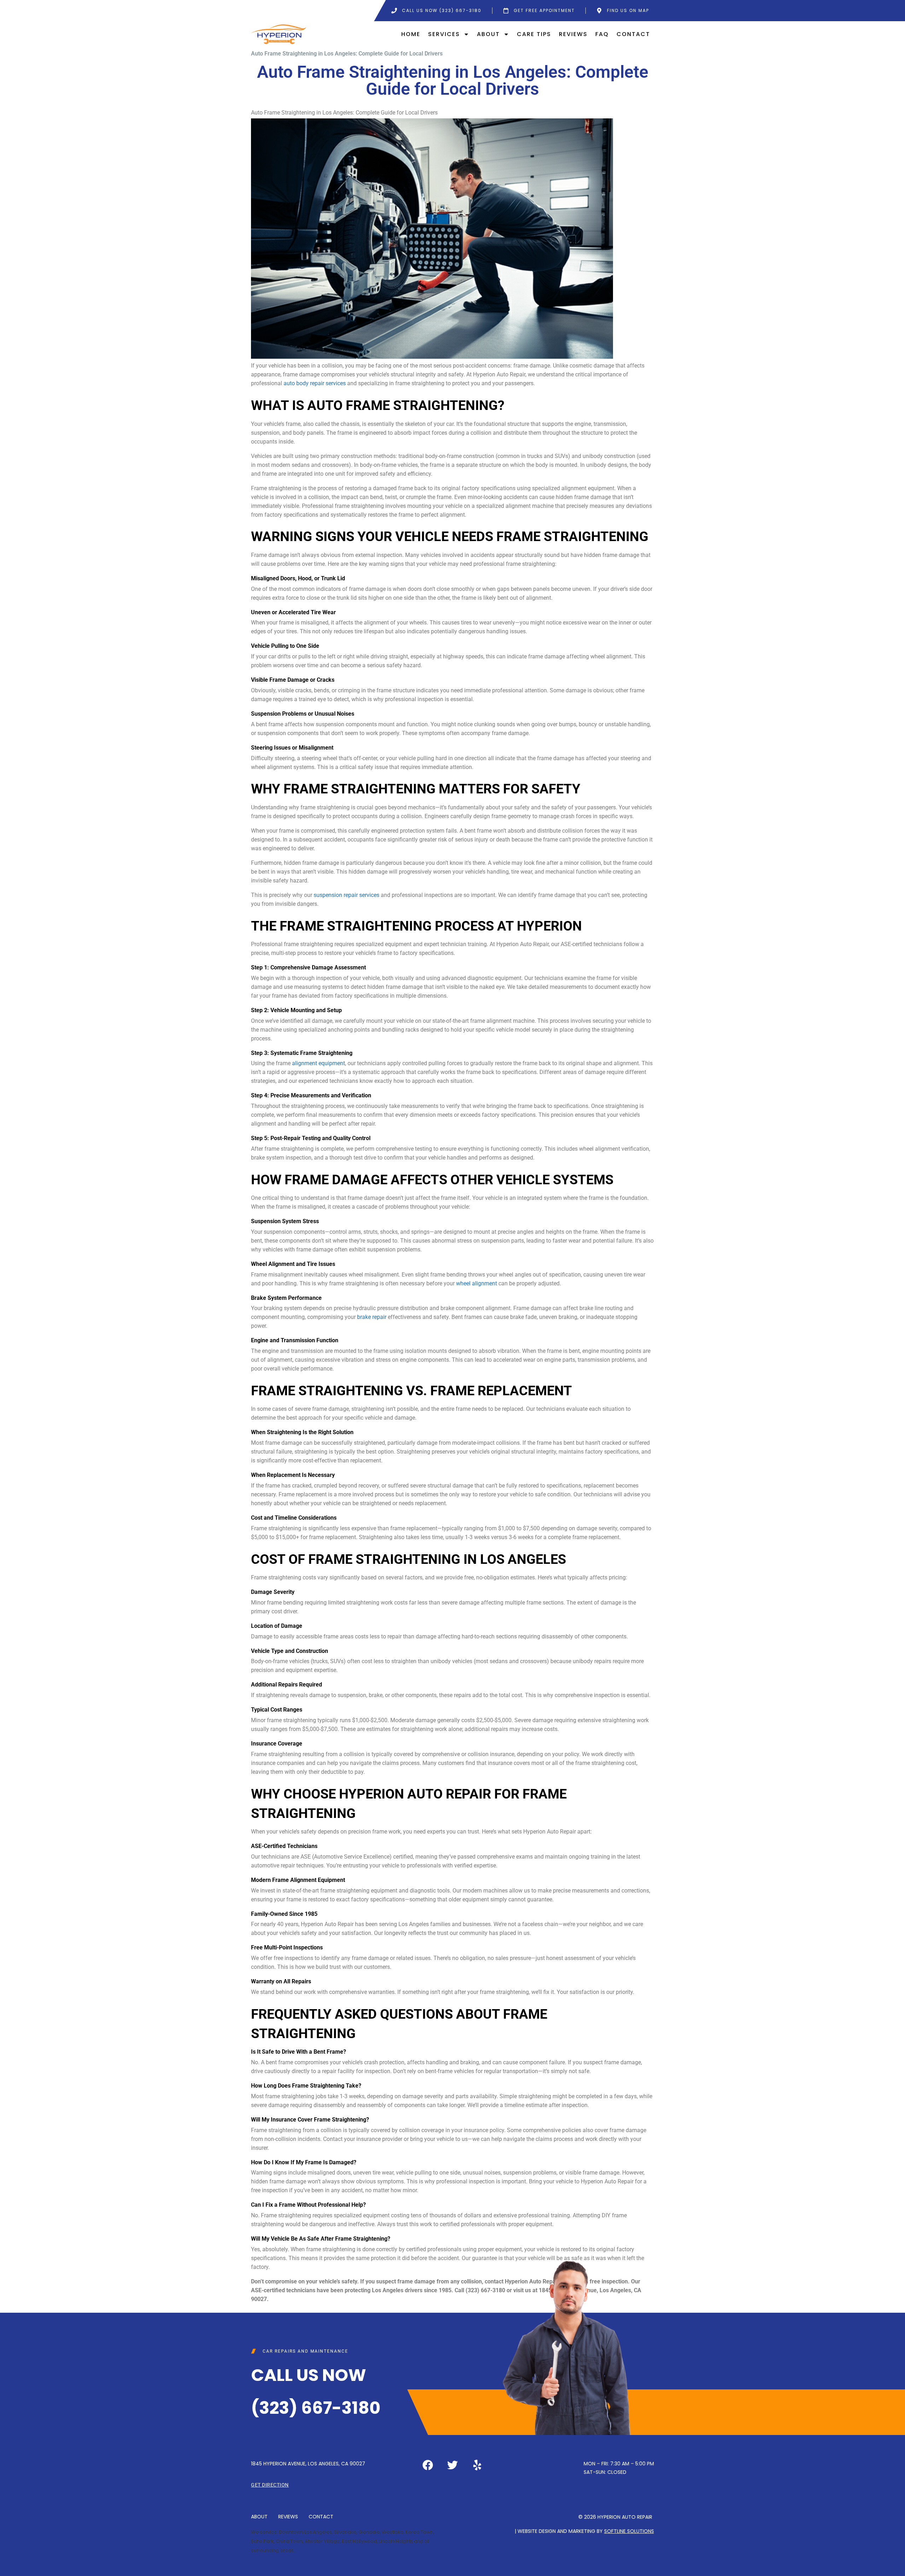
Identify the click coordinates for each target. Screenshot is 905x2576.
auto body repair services (315, 383)
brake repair (372, 1317)
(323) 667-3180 (316, 2408)
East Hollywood (359, 2541)
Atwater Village (322, 2541)
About (488, 34)
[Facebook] (428, 2465)
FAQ (602, 34)
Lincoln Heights (396, 2541)
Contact (633, 34)
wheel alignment (477, 1283)
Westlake (393, 2532)
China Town (289, 2541)
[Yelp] (477, 2465)
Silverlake (345, 2532)
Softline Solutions (629, 2531)
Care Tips (534, 34)
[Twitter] (452, 2465)
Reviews (573, 34)
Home (411, 34)
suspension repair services (346, 895)
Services (444, 34)
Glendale (369, 2532)
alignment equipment (319, 1063)
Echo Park (262, 2541)
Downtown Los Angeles (305, 2532)
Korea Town (419, 2532)
